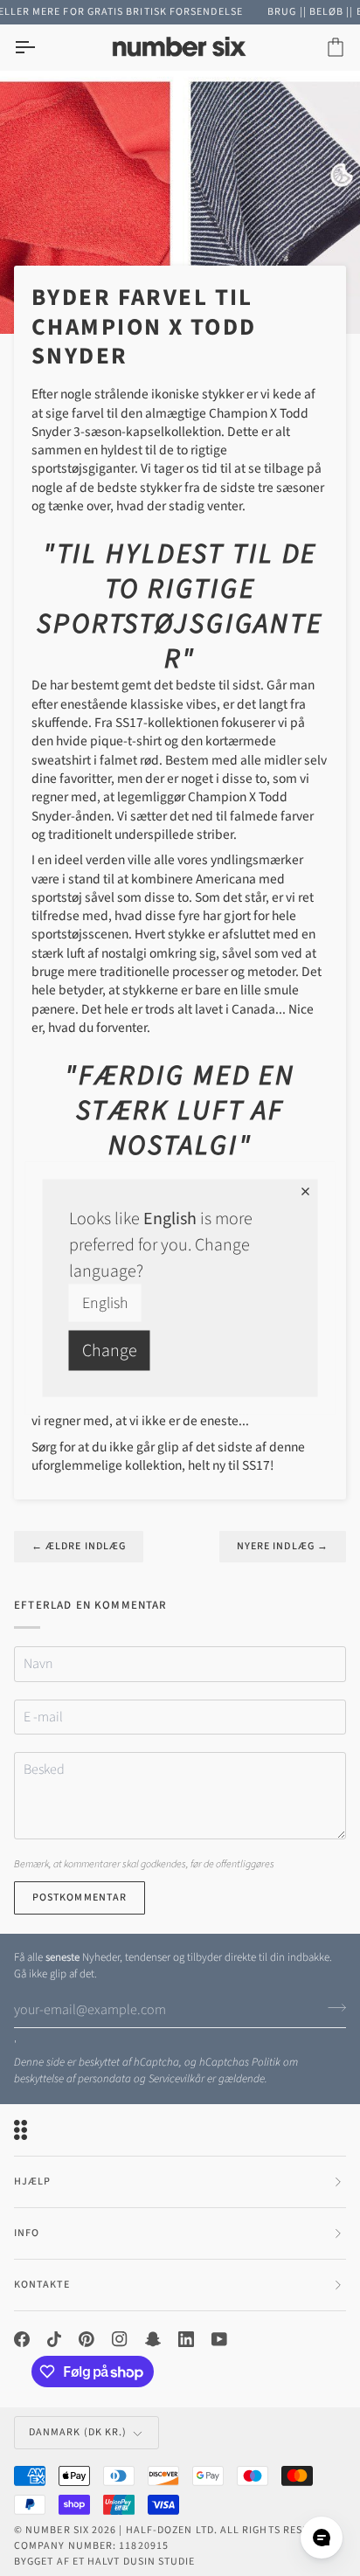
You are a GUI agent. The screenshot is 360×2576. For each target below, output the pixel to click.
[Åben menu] (40, 48)
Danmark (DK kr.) (78, 2432)
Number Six (57, 2530)
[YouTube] (219, 2339)
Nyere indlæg (283, 1546)
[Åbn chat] (322, 2538)
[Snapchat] (153, 2339)
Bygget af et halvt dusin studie (104, 2562)
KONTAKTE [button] (42, 2285)
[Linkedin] (186, 2339)
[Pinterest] (87, 2339)
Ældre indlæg (79, 1546)
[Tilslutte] (332, 2008)
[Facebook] (22, 2339)
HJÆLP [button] (32, 2181)
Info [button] (27, 2233)
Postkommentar (80, 1897)
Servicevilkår (177, 2079)
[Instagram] (120, 2339)
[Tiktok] (54, 2339)
